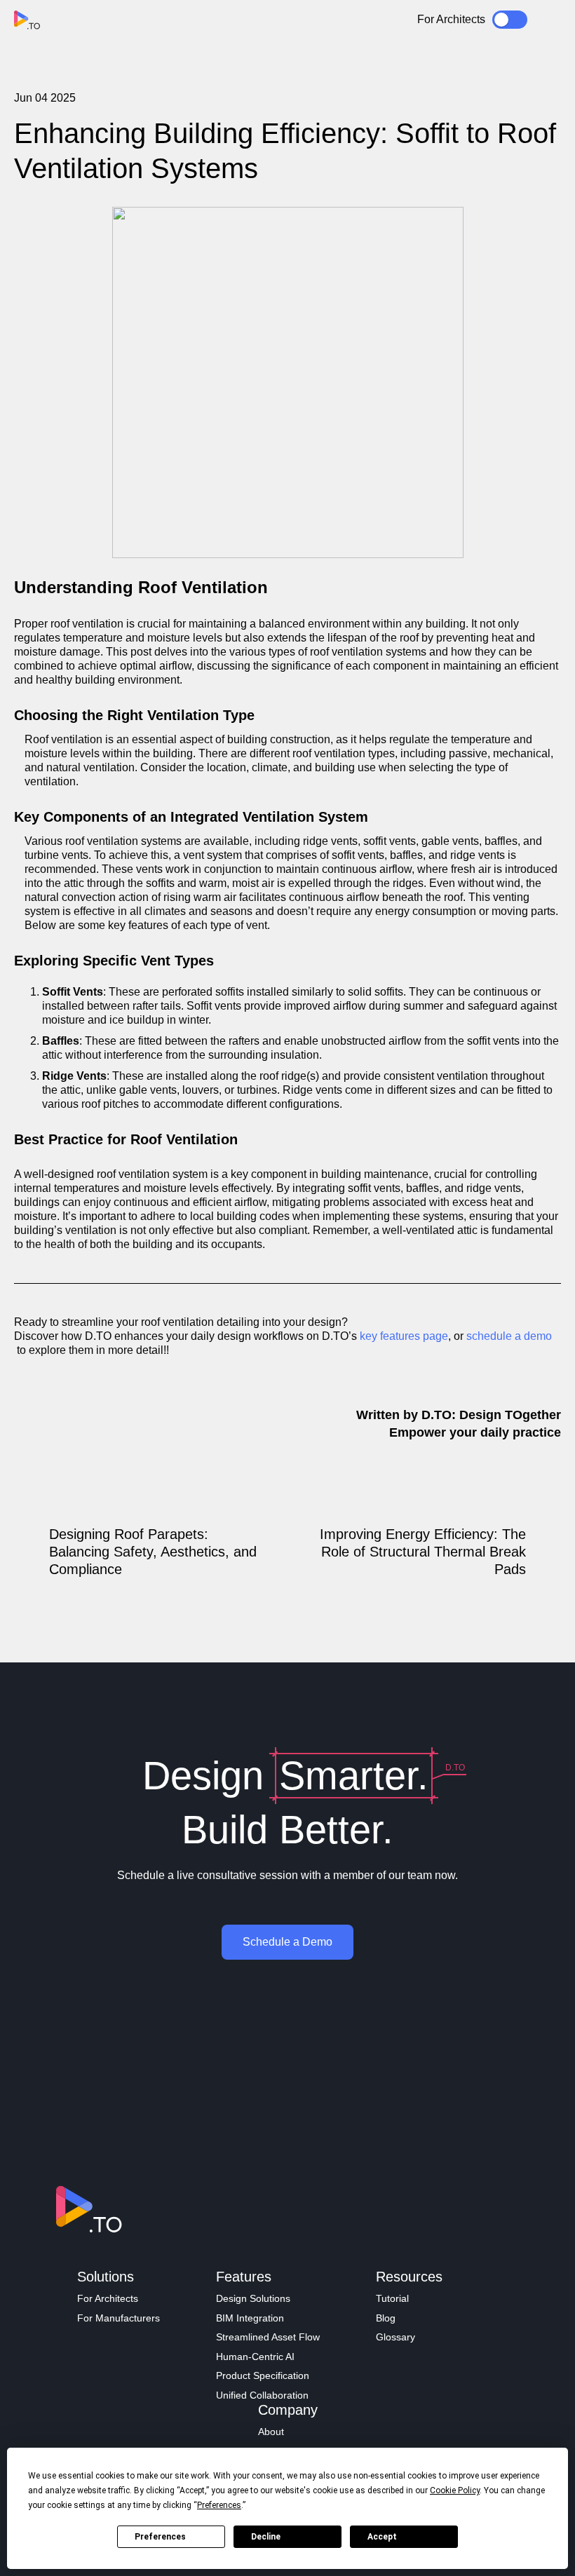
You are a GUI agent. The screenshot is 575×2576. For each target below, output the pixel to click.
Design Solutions (253, 2298)
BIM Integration (250, 2318)
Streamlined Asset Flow (268, 2337)
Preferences (160, 2537)
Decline (266, 2537)
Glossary (395, 2337)
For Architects (108, 2298)
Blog (386, 2318)
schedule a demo (509, 1336)
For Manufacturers (119, 2318)
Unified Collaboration (262, 2395)
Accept (382, 2537)
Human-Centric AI (255, 2357)
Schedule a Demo (287, 1942)
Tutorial (392, 2298)
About (271, 2432)
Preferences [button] (219, 2505)
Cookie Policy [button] (455, 2490)
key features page (404, 1336)
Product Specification (263, 2375)
